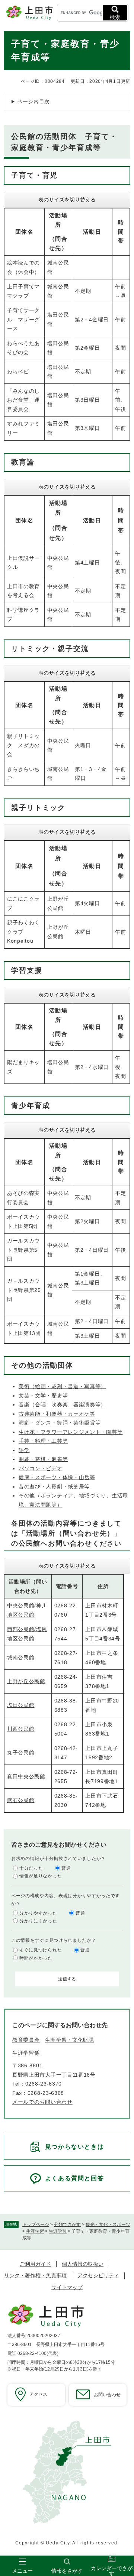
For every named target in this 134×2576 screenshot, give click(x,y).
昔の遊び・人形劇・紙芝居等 (54, 1487)
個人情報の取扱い (83, 2264)
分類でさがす (67, 2225)
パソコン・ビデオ (41, 1468)
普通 (66, 1868)
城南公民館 (21, 1658)
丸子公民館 (21, 1753)
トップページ (36, 2225)
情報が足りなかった (41, 1876)
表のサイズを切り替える (67, 200)
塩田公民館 (21, 1705)
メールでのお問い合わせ (42, 2102)
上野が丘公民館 (26, 1681)
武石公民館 (21, 1800)
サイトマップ (67, 2287)
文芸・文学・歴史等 (43, 1396)
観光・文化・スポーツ (108, 2225)
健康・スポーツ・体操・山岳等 (57, 1477)
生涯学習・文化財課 (70, 2040)
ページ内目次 (33, 101)
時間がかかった (36, 1958)
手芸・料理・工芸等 (43, 1441)
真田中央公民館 (26, 1776)
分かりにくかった (38, 1921)
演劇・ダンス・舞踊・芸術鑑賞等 (60, 1423)
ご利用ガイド (35, 2264)
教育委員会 (26, 2040)
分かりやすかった (38, 1913)
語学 (24, 1450)
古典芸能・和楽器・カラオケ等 (57, 1414)
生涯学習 (35, 2231)
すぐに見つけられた (41, 1950)
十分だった (31, 1868)
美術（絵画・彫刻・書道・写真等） (62, 1386)
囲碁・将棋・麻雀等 (43, 1459)
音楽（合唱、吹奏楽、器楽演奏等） (62, 1404)
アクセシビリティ (98, 2275)
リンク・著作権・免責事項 (35, 2275)
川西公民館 (21, 1729)
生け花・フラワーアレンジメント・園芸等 (71, 1432)
